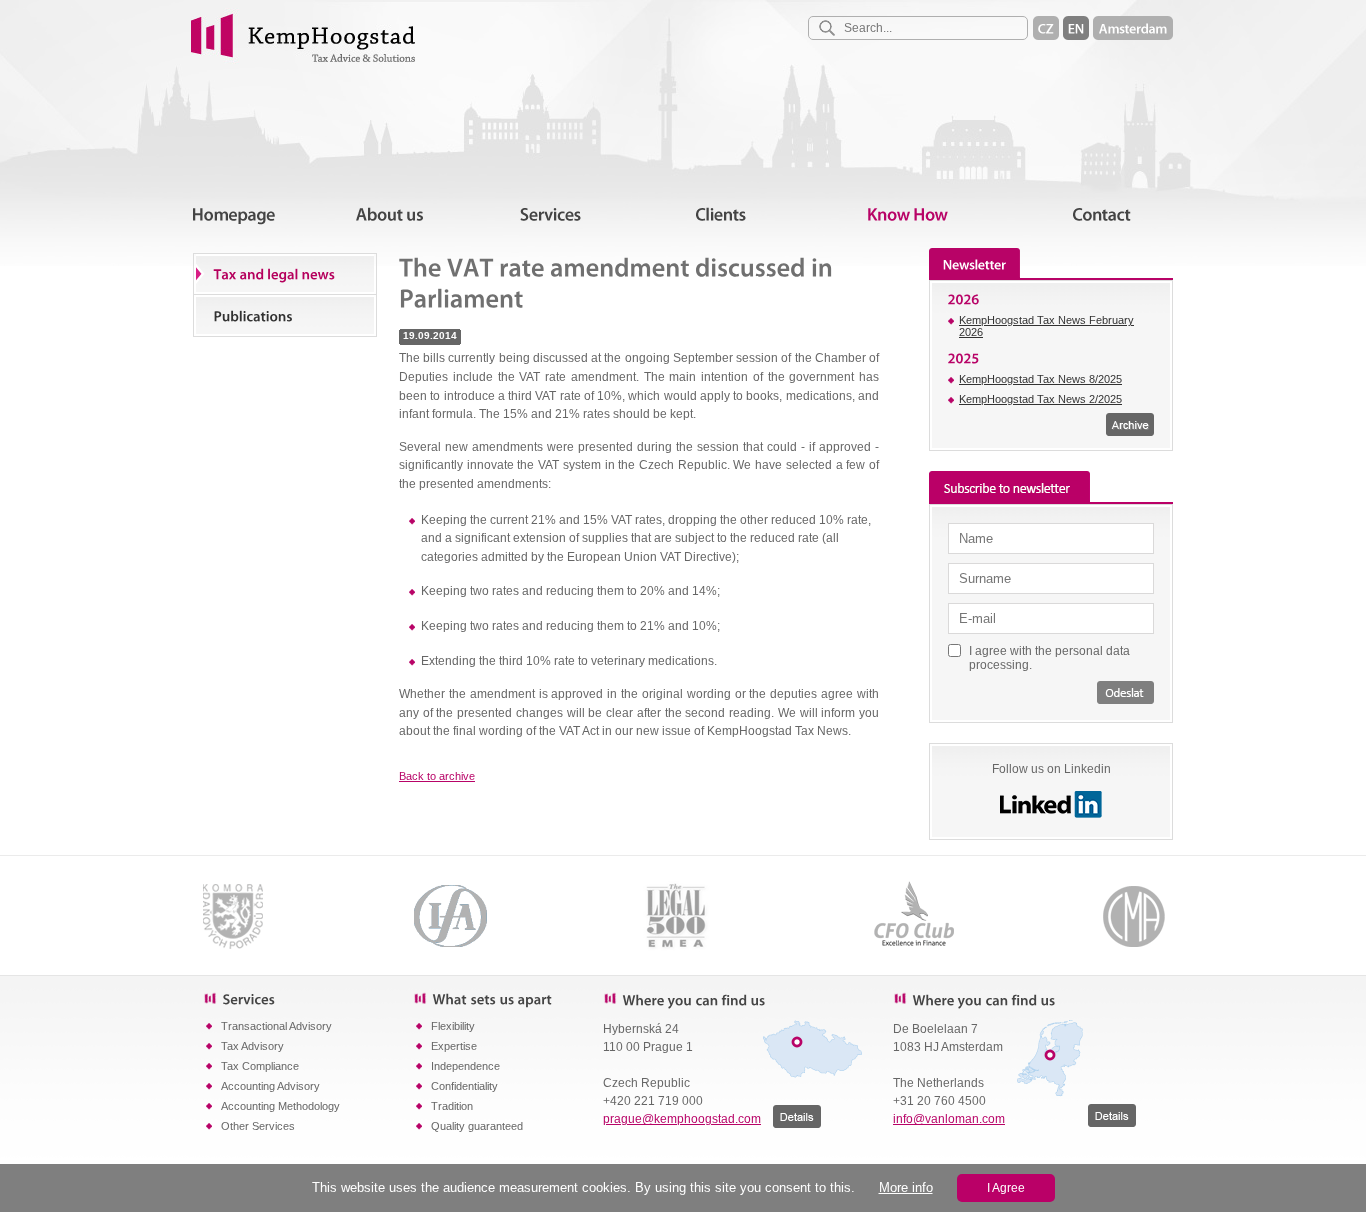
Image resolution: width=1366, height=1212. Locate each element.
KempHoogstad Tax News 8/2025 (1040, 379)
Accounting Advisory (270, 1086)
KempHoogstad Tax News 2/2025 (1040, 399)
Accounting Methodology (280, 1106)
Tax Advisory (252, 1046)
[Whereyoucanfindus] (733, 999)
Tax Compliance (260, 1066)
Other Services (258, 1126)
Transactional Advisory (276, 1026)
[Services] (308, 998)
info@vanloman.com (949, 1119)
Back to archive (437, 776)
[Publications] (285, 315)
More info (906, 1187)
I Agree (1006, 1188)
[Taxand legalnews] (285, 274)
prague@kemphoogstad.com (682, 1119)
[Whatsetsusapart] (508, 998)
